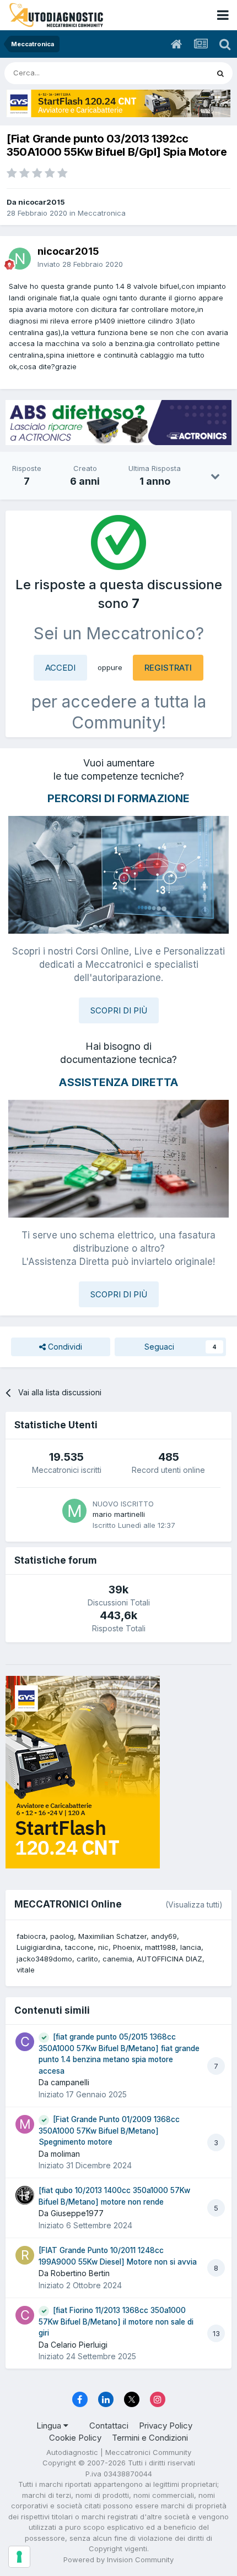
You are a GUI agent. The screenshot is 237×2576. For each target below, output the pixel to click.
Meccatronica (102, 213)
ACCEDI (60, 668)
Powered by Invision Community (118, 2559)
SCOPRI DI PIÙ (119, 1010)
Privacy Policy (166, 2426)
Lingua (50, 2426)
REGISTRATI (168, 668)
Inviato (80, 264)
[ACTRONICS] (118, 423)
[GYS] (118, 103)
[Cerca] (220, 73)
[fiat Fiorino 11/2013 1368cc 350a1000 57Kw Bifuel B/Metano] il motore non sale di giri (116, 2322)
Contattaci (109, 2426)
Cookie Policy (75, 2438)
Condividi (64, 1347)
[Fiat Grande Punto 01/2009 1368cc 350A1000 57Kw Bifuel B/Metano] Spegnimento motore (109, 2131)
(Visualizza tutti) (194, 1904)
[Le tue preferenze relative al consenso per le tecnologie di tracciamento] (19, 2557)
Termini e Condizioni (150, 2438)
